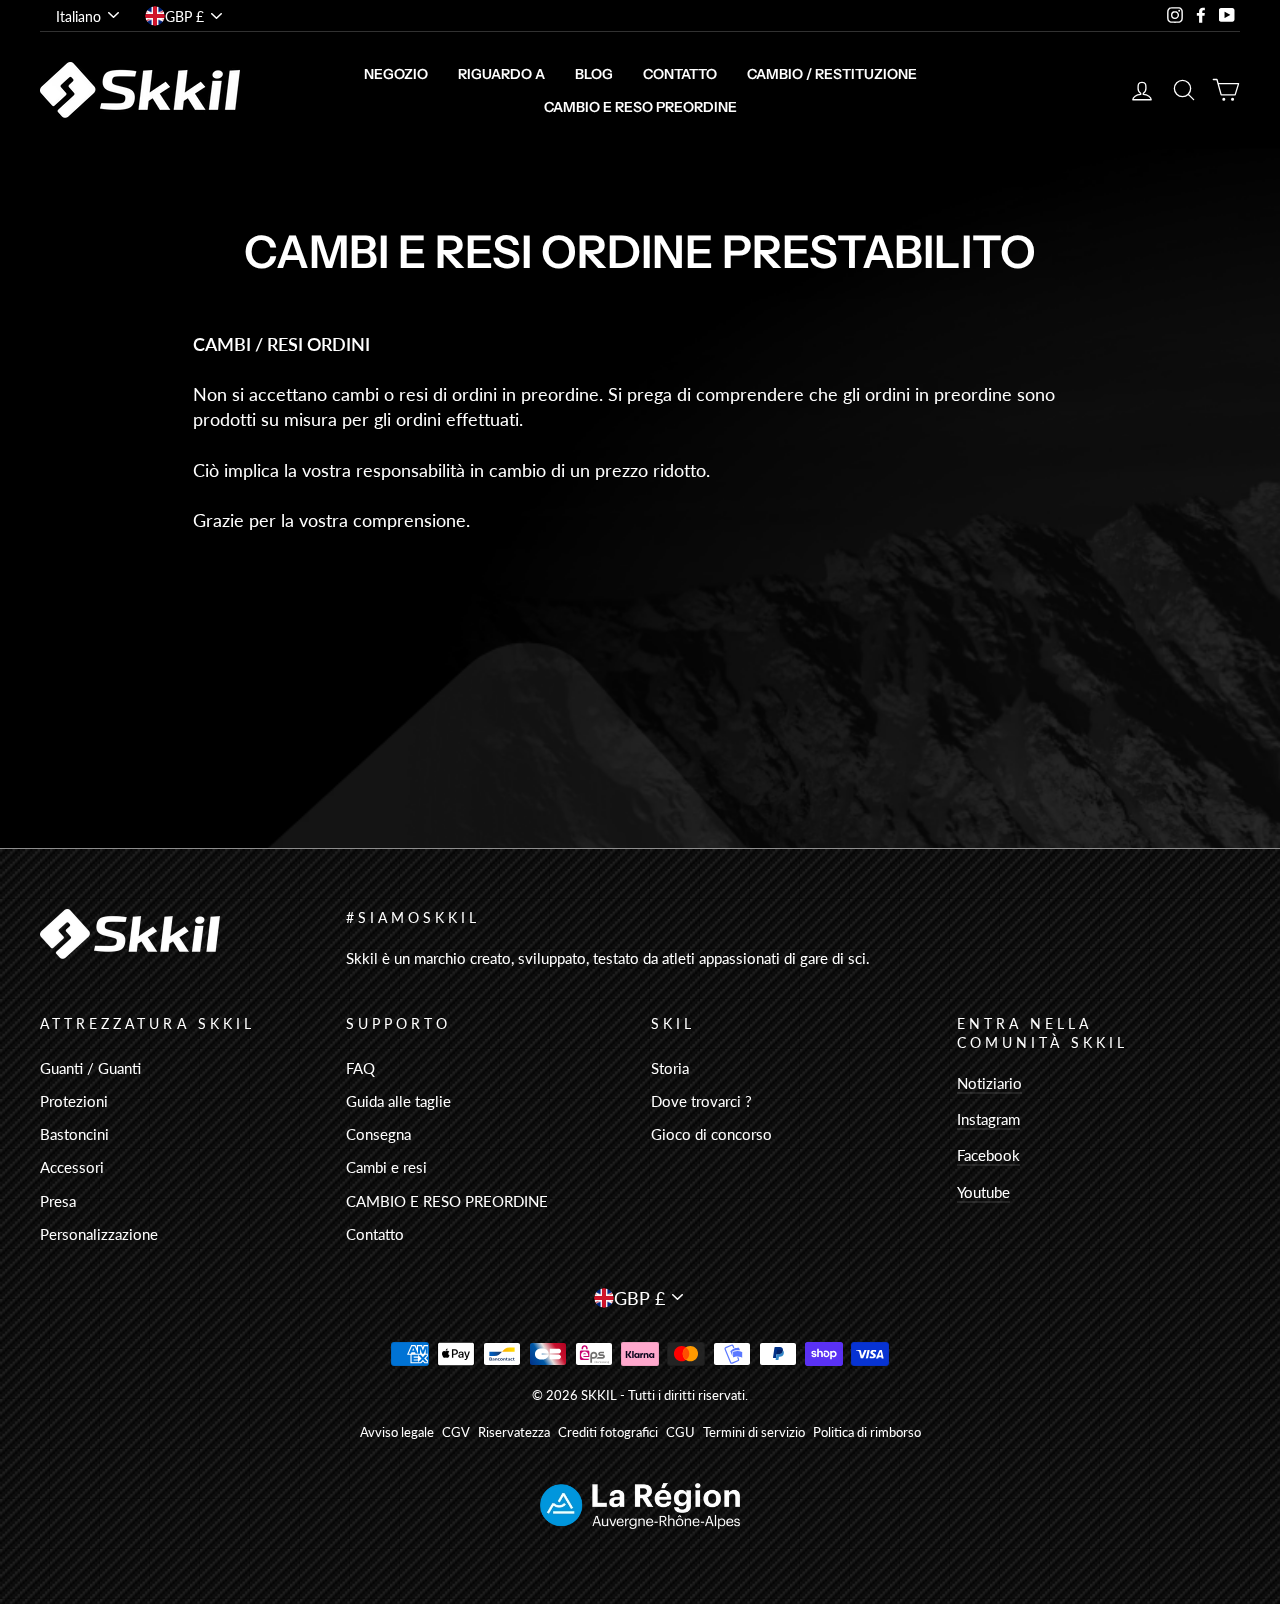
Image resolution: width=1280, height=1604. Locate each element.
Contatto (680, 74)
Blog (594, 74)
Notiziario (989, 1083)
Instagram (988, 1119)
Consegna (378, 1134)
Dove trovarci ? (701, 1101)
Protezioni (74, 1101)
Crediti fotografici (608, 1432)
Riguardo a (501, 74)
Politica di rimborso (867, 1432)
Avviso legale (397, 1432)
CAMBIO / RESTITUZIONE (832, 74)
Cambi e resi (386, 1167)
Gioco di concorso (711, 1134)
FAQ (360, 1068)
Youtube (983, 1192)
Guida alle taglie (398, 1101)
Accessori (72, 1167)
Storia (670, 1068)
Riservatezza (514, 1432)
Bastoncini (74, 1134)
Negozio (396, 74)
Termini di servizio (754, 1432)
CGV (456, 1432)
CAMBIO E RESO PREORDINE (640, 107)
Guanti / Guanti (90, 1068)
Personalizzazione (99, 1234)
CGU (680, 1432)
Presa (58, 1201)
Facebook (988, 1155)
